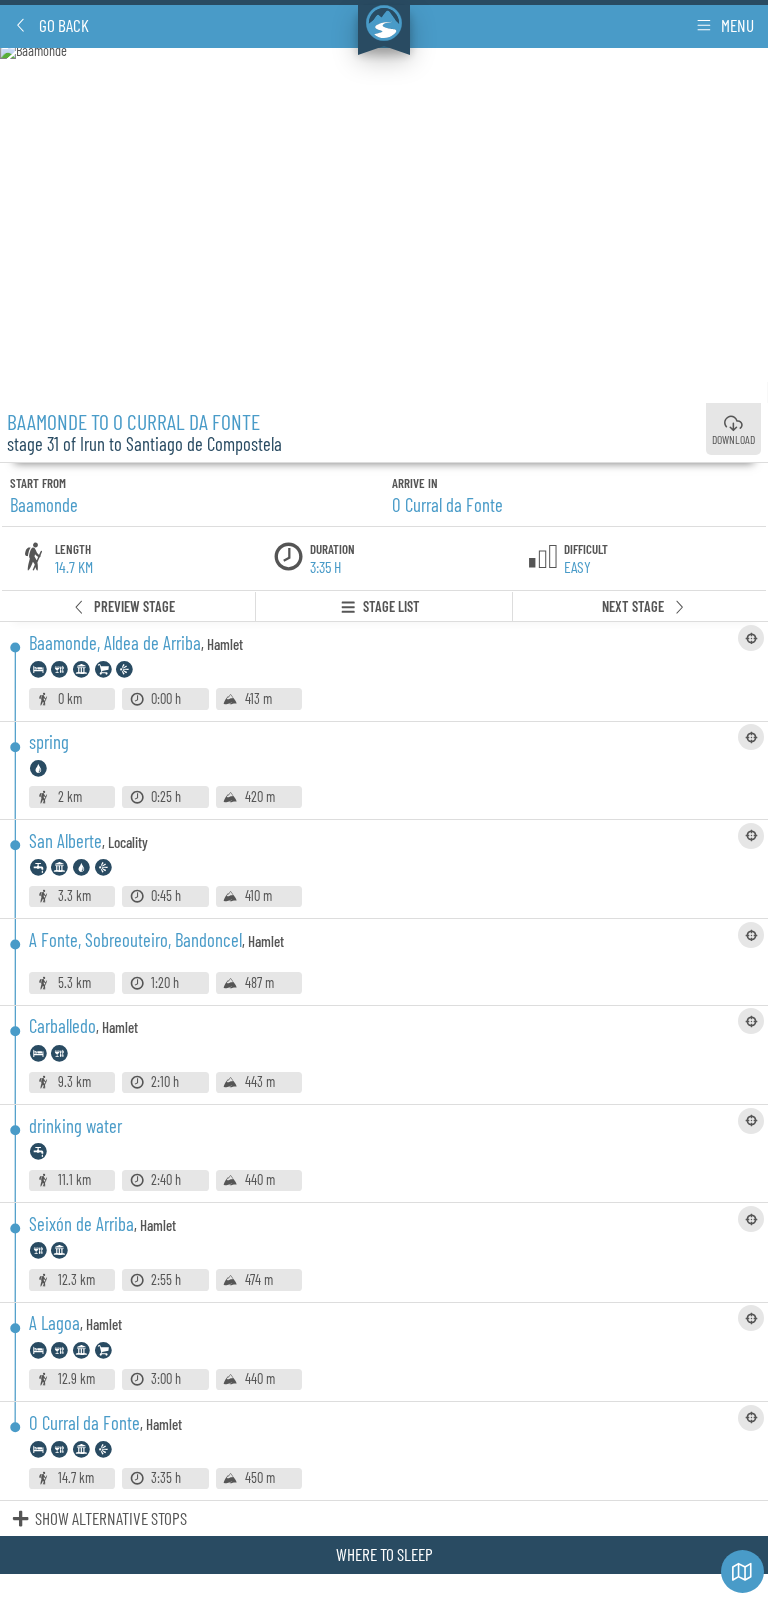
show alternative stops (111, 1518)
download (733, 439)
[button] (51, 25)
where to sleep (384, 1554)
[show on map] (751, 638)
